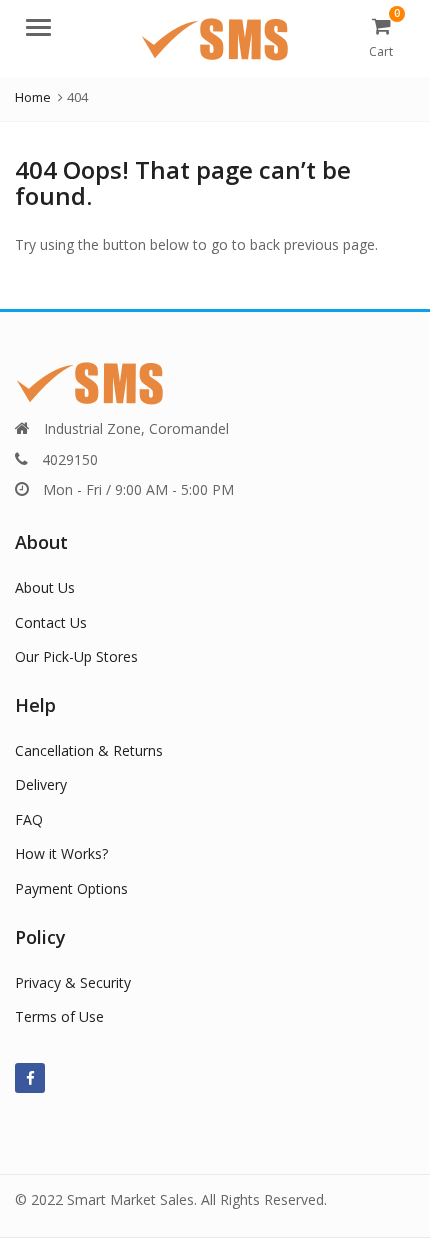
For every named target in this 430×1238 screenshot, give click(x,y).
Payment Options (71, 888)
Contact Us (51, 622)
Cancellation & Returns (89, 750)
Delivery (41, 784)
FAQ (29, 819)
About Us (45, 587)
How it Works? (61, 853)
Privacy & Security (73, 982)
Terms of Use (59, 1016)
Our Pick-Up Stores (76, 656)
